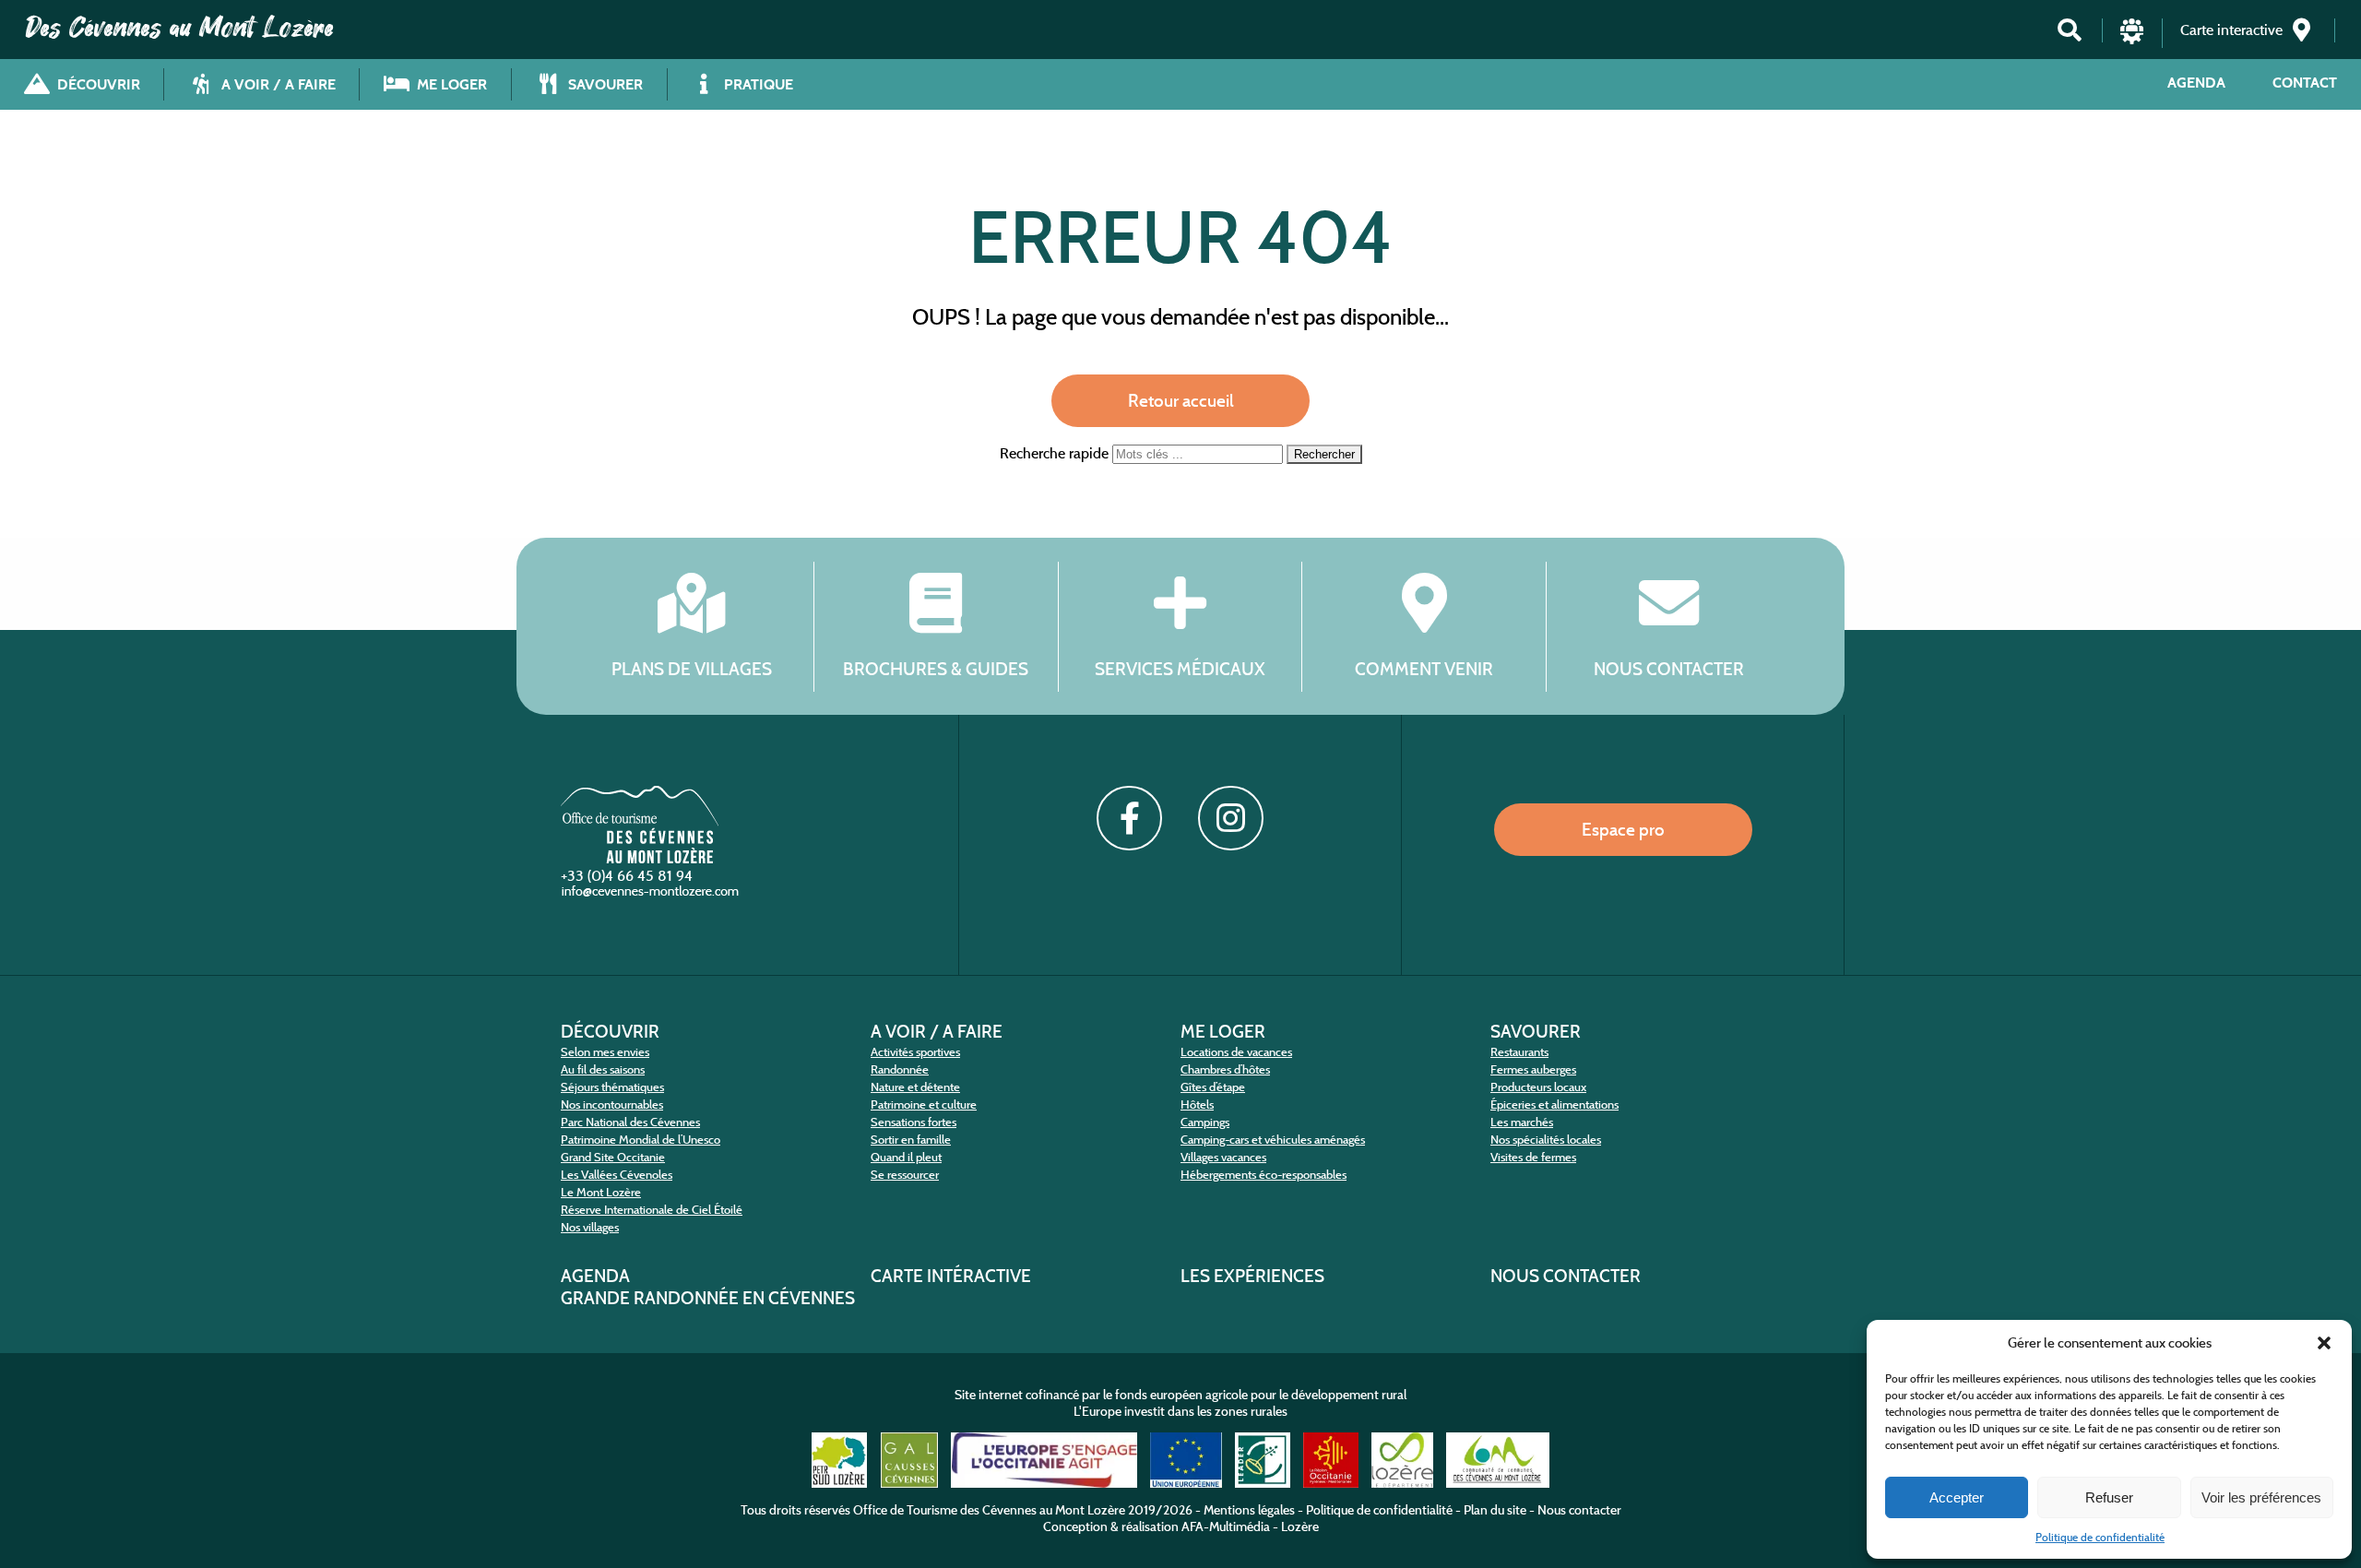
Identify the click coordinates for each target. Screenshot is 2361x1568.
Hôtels (1197, 1105)
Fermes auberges (1533, 1069)
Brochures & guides (936, 668)
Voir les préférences (2261, 1497)
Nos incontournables (612, 1105)
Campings (1205, 1122)
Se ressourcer (905, 1175)
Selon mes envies (605, 1052)
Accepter (1957, 1497)
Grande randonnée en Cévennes (708, 1298)
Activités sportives (915, 1052)
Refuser (2109, 1497)
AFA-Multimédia (1226, 1526)
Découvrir (610, 1031)
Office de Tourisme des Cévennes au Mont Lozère (989, 1510)
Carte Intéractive (951, 1276)
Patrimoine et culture (924, 1105)
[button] (2324, 1343)
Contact (2305, 83)
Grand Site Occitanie (613, 1157)
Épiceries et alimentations (1554, 1105)
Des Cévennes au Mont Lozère (180, 28)
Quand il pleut (906, 1157)
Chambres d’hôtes (1225, 1069)
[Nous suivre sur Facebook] (1129, 818)
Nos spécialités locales (1546, 1140)
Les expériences (1252, 1276)
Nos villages (590, 1227)
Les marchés (1522, 1122)
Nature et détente (915, 1087)
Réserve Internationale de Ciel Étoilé (652, 1210)
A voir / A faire (937, 1031)
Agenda (2196, 83)
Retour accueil (1181, 400)
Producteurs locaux (1538, 1087)
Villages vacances (1223, 1157)
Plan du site (1495, 1510)
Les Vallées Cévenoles (617, 1175)
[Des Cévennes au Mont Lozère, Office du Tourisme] (640, 858)
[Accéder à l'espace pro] (2132, 39)
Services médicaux (1180, 668)
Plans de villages (692, 668)
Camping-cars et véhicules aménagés (1273, 1140)
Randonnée (900, 1069)
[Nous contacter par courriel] (652, 895)
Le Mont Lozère (601, 1192)
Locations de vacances (1236, 1052)
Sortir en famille (911, 1140)
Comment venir (1424, 668)
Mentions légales (1249, 1510)
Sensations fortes (914, 1122)
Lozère (1300, 1526)
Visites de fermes (1533, 1157)
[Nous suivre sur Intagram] (1230, 818)
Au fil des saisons (603, 1069)
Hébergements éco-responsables (1264, 1175)
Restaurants (1519, 1052)
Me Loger (1223, 1031)
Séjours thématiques (612, 1087)
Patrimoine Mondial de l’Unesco (641, 1140)
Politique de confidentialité (2100, 1537)
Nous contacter (1669, 668)
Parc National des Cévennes (630, 1122)
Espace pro (1623, 829)
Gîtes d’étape (1213, 1087)
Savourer (1536, 1031)
